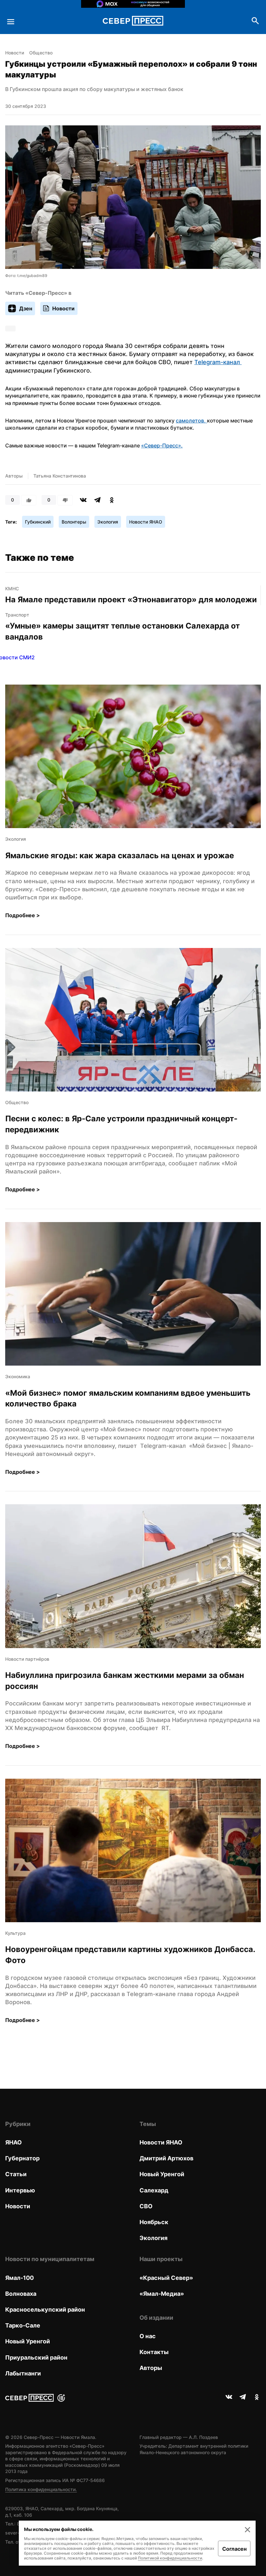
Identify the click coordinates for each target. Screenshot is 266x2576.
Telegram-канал (218, 362)
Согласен (234, 2549)
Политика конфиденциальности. (41, 2489)
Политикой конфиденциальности (170, 2558)
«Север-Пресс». (162, 445)
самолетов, (191, 421)
